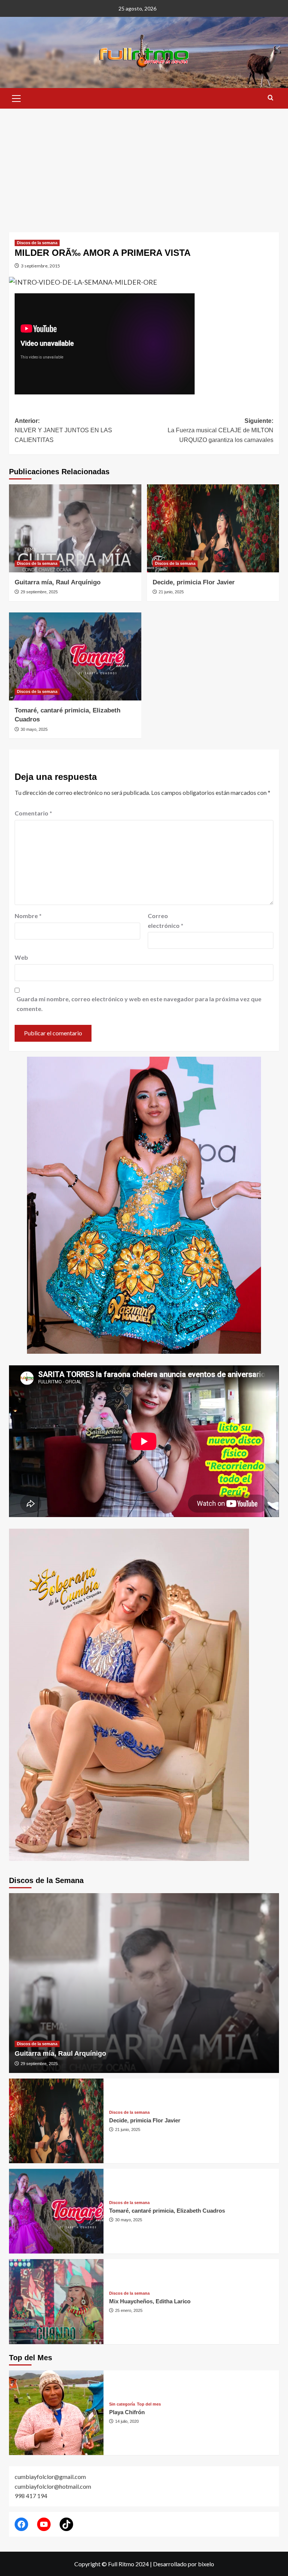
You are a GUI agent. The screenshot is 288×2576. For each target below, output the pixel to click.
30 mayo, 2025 (34, 729)
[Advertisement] (144, 165)
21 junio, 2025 (171, 592)
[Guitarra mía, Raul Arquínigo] (75, 528)
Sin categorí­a (122, 2404)
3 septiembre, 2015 (40, 266)
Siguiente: (220, 430)
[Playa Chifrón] (56, 2413)
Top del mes (149, 2404)
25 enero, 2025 (129, 2310)
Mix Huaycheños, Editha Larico (150, 2301)
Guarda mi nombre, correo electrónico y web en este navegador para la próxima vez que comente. (139, 1004)
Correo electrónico (166, 921)
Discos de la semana (37, 243)
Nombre (28, 916)
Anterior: (63, 430)
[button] (16, 97)
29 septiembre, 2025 (39, 592)
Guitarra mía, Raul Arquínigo (58, 582)
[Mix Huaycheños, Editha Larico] (56, 2301)
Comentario (33, 813)
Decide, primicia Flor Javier (194, 582)
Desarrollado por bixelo (184, 2564)
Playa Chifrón (127, 2412)
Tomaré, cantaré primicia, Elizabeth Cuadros (167, 2211)
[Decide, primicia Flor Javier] (213, 528)
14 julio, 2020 (127, 2421)
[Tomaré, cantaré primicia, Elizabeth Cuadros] (75, 656)
